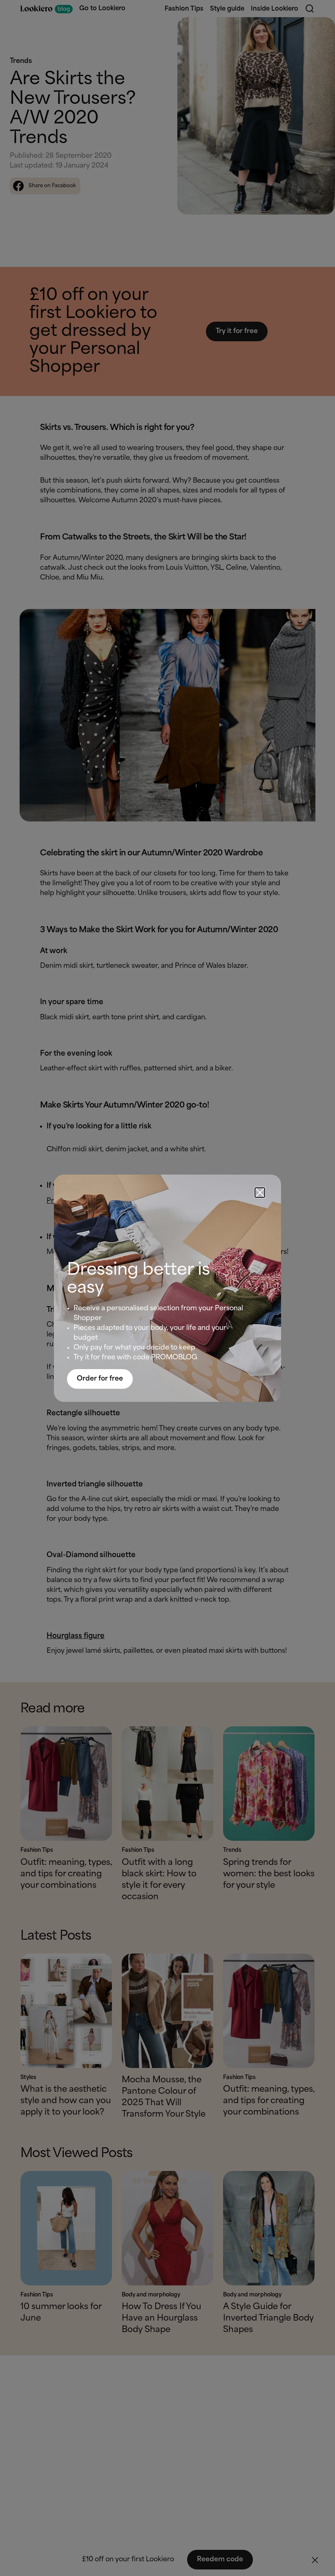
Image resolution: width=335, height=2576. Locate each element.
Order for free (100, 1379)
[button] (260, 1193)
